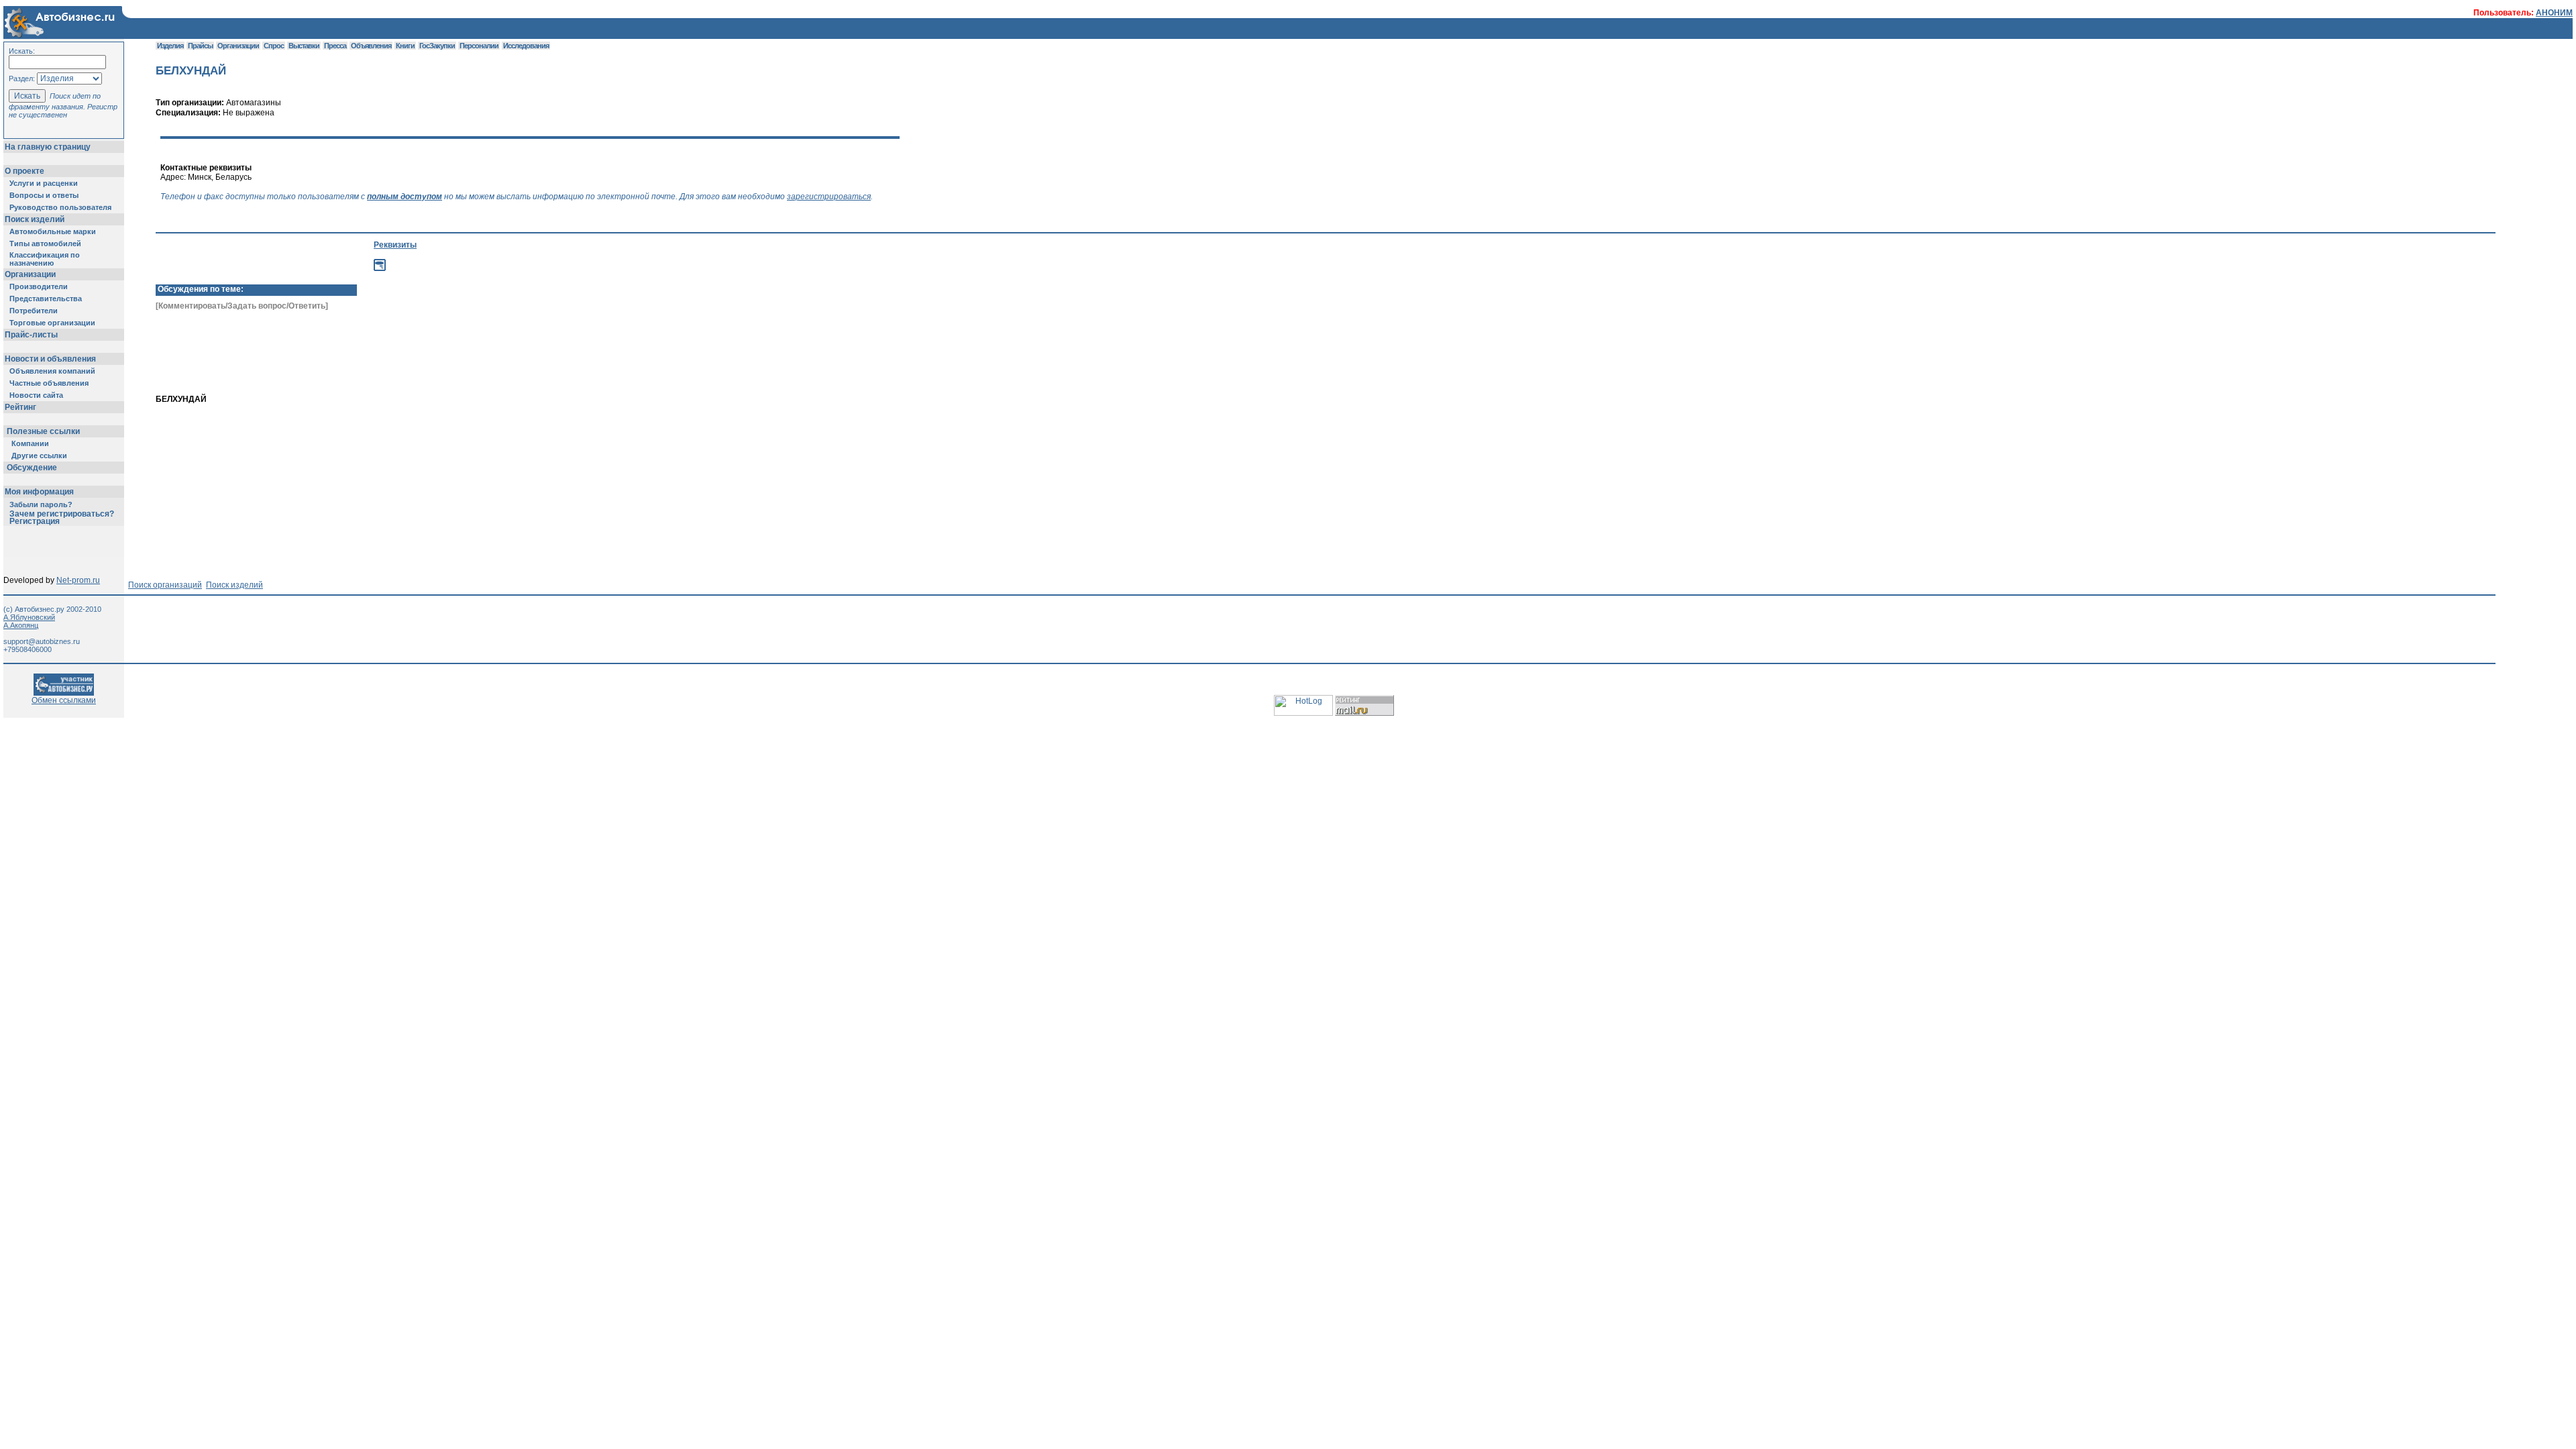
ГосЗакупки (437, 46)
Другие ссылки (39, 455)
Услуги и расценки (44, 183)
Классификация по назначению (45, 259)
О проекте (24, 171)
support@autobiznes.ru (42, 641)
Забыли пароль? (41, 504)
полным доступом (405, 197)
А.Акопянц (21, 625)
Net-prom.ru (78, 580)
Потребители (34, 311)
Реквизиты (395, 245)
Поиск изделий (35, 219)
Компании (30, 443)
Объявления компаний (52, 371)
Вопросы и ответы (44, 195)
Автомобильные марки (53, 231)
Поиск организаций (165, 585)
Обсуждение (32, 468)
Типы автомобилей (45, 244)
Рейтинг (20, 407)
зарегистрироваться (829, 197)
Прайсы (200, 46)
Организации (30, 274)
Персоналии (479, 46)
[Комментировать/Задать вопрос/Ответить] (242, 306)
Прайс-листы (31, 335)
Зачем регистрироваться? (62, 514)
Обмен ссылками (64, 700)
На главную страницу (48, 147)
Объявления (371, 46)
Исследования (526, 46)
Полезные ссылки (43, 431)
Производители (39, 286)
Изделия (170, 46)
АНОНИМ (2554, 13)
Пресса (335, 46)
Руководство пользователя (60, 207)
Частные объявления (49, 383)
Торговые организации (52, 323)
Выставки (304, 46)
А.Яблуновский (29, 617)
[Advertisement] (453, 372)
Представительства (46, 299)
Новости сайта (36, 395)
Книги (405, 46)
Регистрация (35, 521)
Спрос (274, 46)
